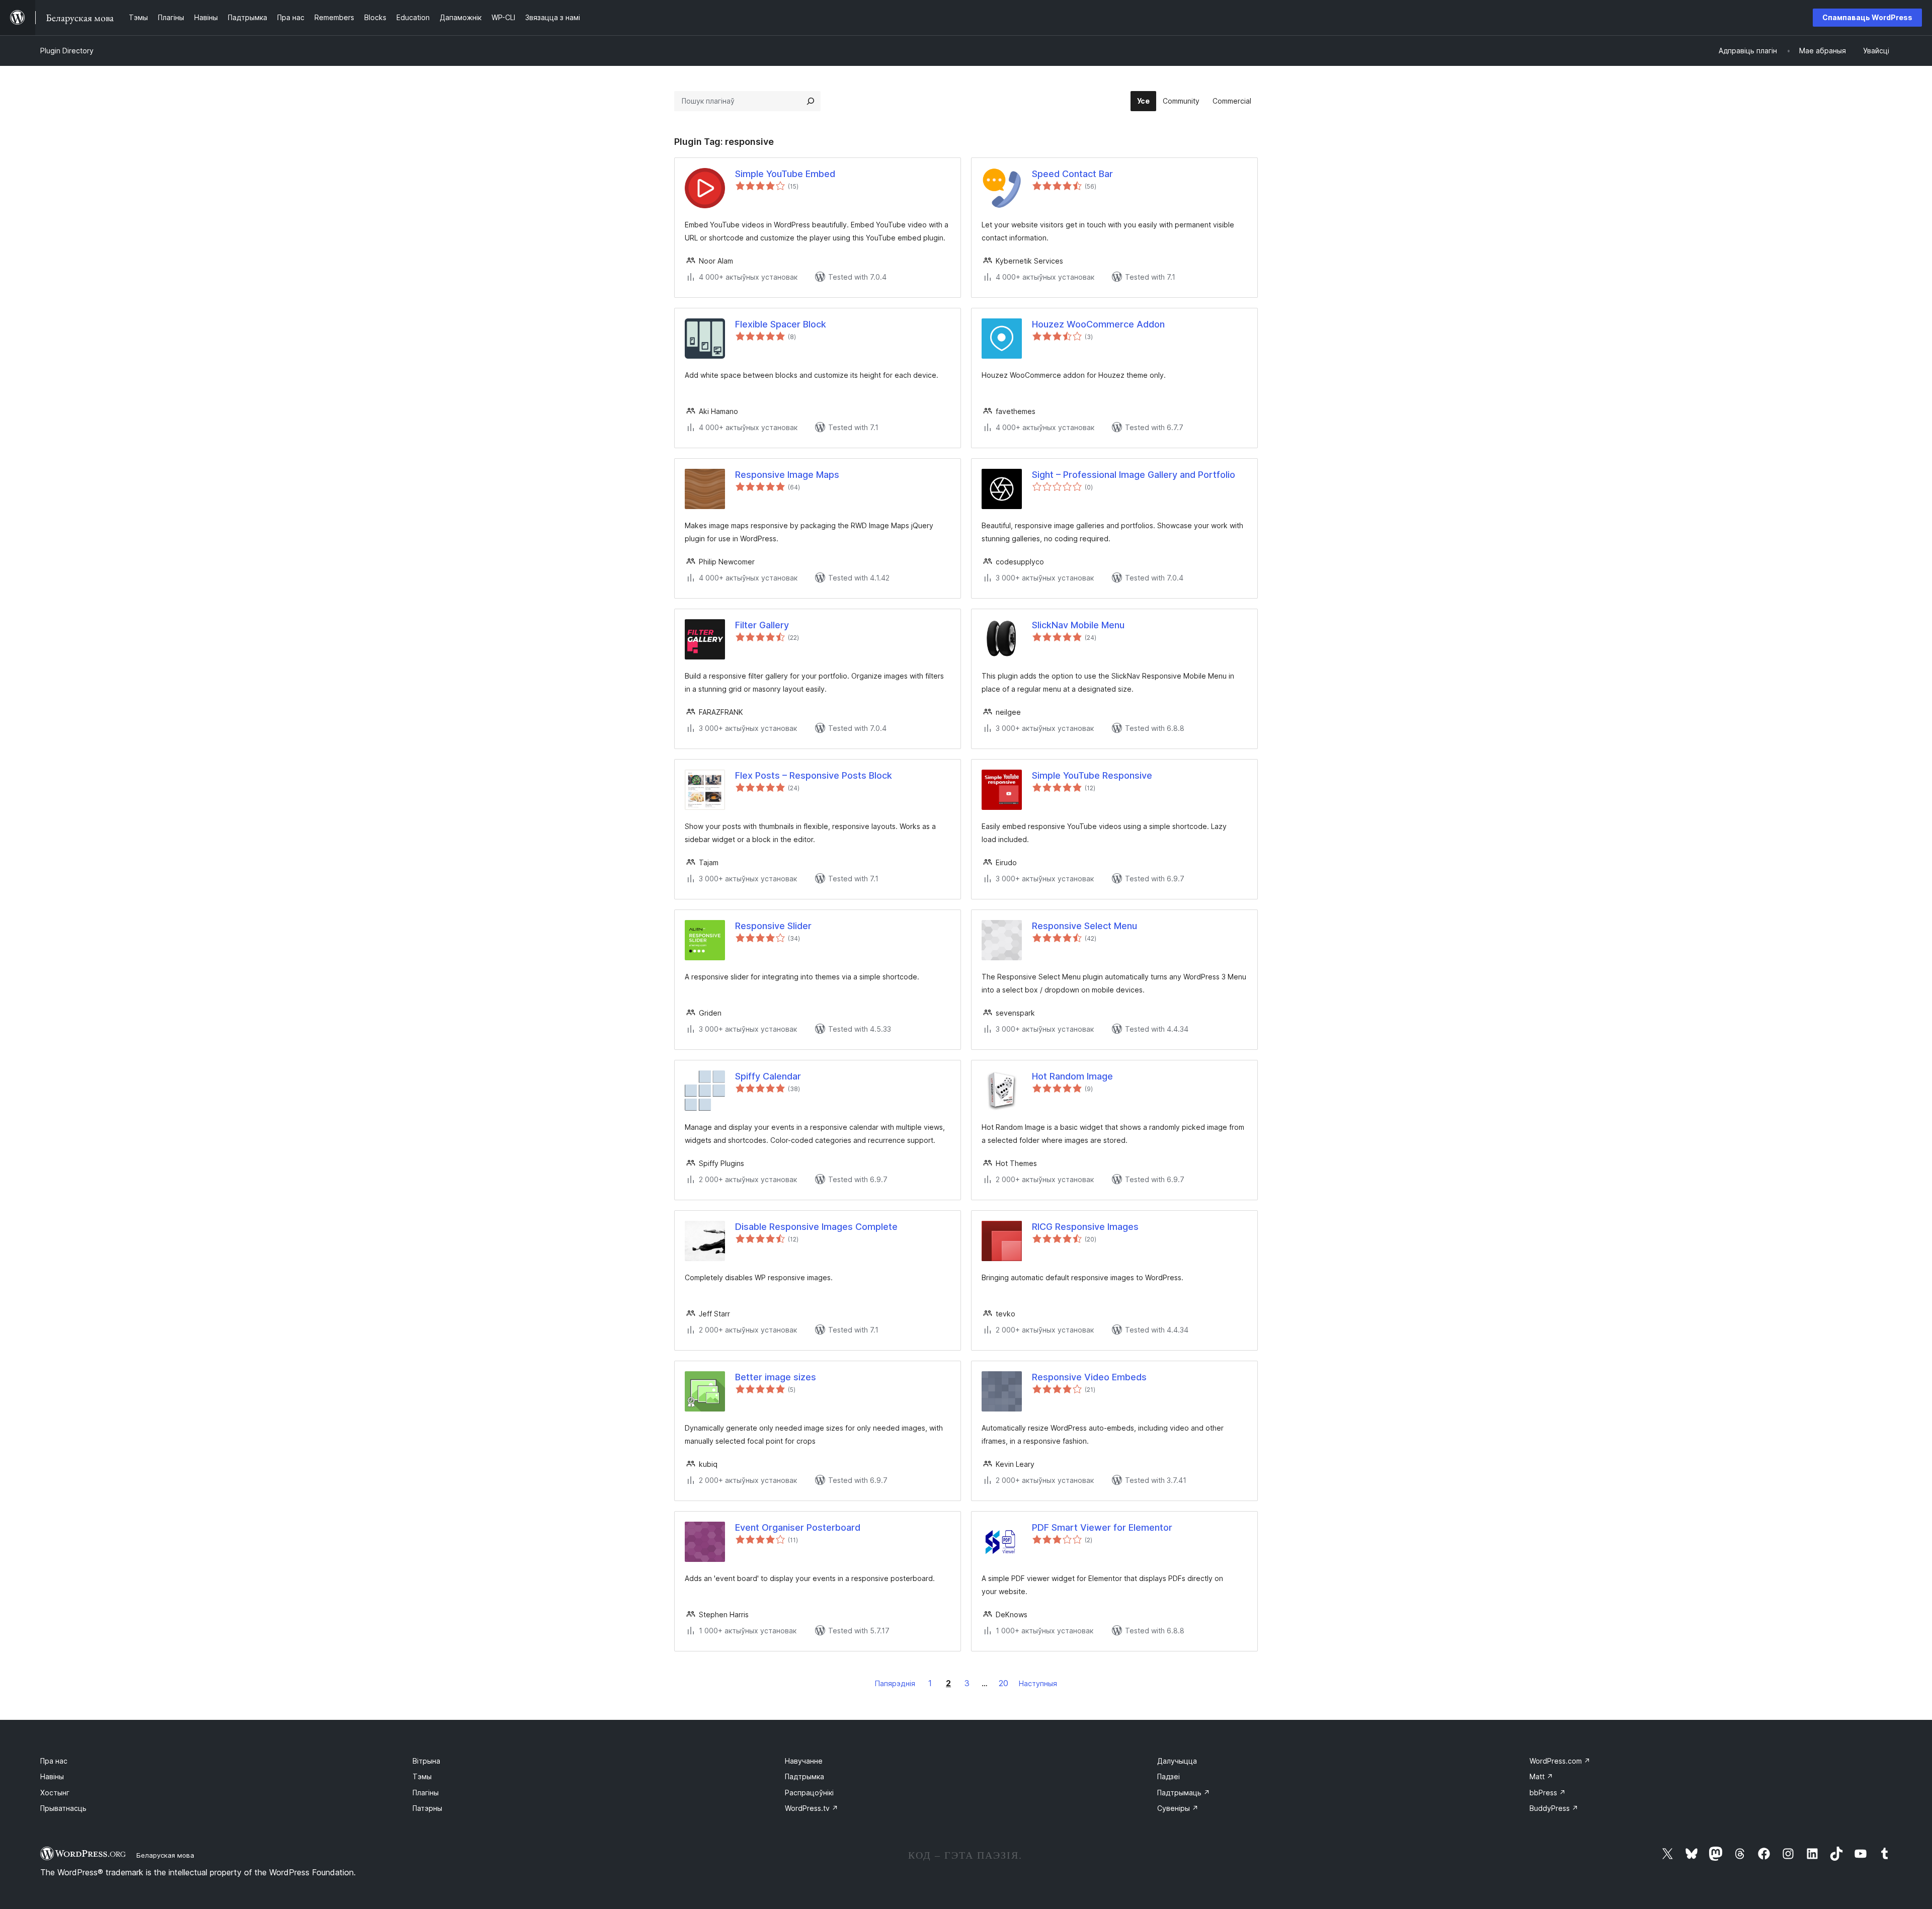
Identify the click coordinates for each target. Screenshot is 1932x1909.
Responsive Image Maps (787, 475)
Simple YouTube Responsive (1092, 775)
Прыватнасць (63, 1808)
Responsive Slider (773, 926)
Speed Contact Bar (1072, 174)
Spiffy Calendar (768, 1076)
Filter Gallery (762, 625)
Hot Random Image (1072, 1076)
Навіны (52, 1776)
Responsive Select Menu (1084, 926)
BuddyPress (1554, 1808)
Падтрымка (804, 1776)
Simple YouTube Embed (785, 174)
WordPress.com (1560, 1761)
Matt (1541, 1776)
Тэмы (422, 1776)
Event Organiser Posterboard (798, 1527)
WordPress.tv (812, 1808)
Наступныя (1038, 1683)
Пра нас (54, 1761)
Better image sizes (776, 1377)
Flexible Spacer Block (781, 324)
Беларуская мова (165, 1855)
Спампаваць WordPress (1867, 17)
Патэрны (427, 1808)
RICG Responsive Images (1085, 1227)
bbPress (1548, 1793)
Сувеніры (1178, 1808)
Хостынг (55, 1793)
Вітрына (426, 1761)
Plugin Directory (67, 51)
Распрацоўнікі (809, 1793)
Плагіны (426, 1793)
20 (1003, 1683)
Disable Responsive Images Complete (816, 1227)
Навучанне (804, 1761)
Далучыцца (1177, 1761)
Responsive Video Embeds (1089, 1377)
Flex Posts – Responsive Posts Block (814, 775)
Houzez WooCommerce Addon (1098, 324)
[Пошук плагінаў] (811, 101)
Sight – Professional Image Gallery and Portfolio (1134, 475)
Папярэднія (895, 1683)
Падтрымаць (1184, 1793)
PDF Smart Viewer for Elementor (1102, 1527)
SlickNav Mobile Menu (1078, 625)
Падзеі (1169, 1776)
